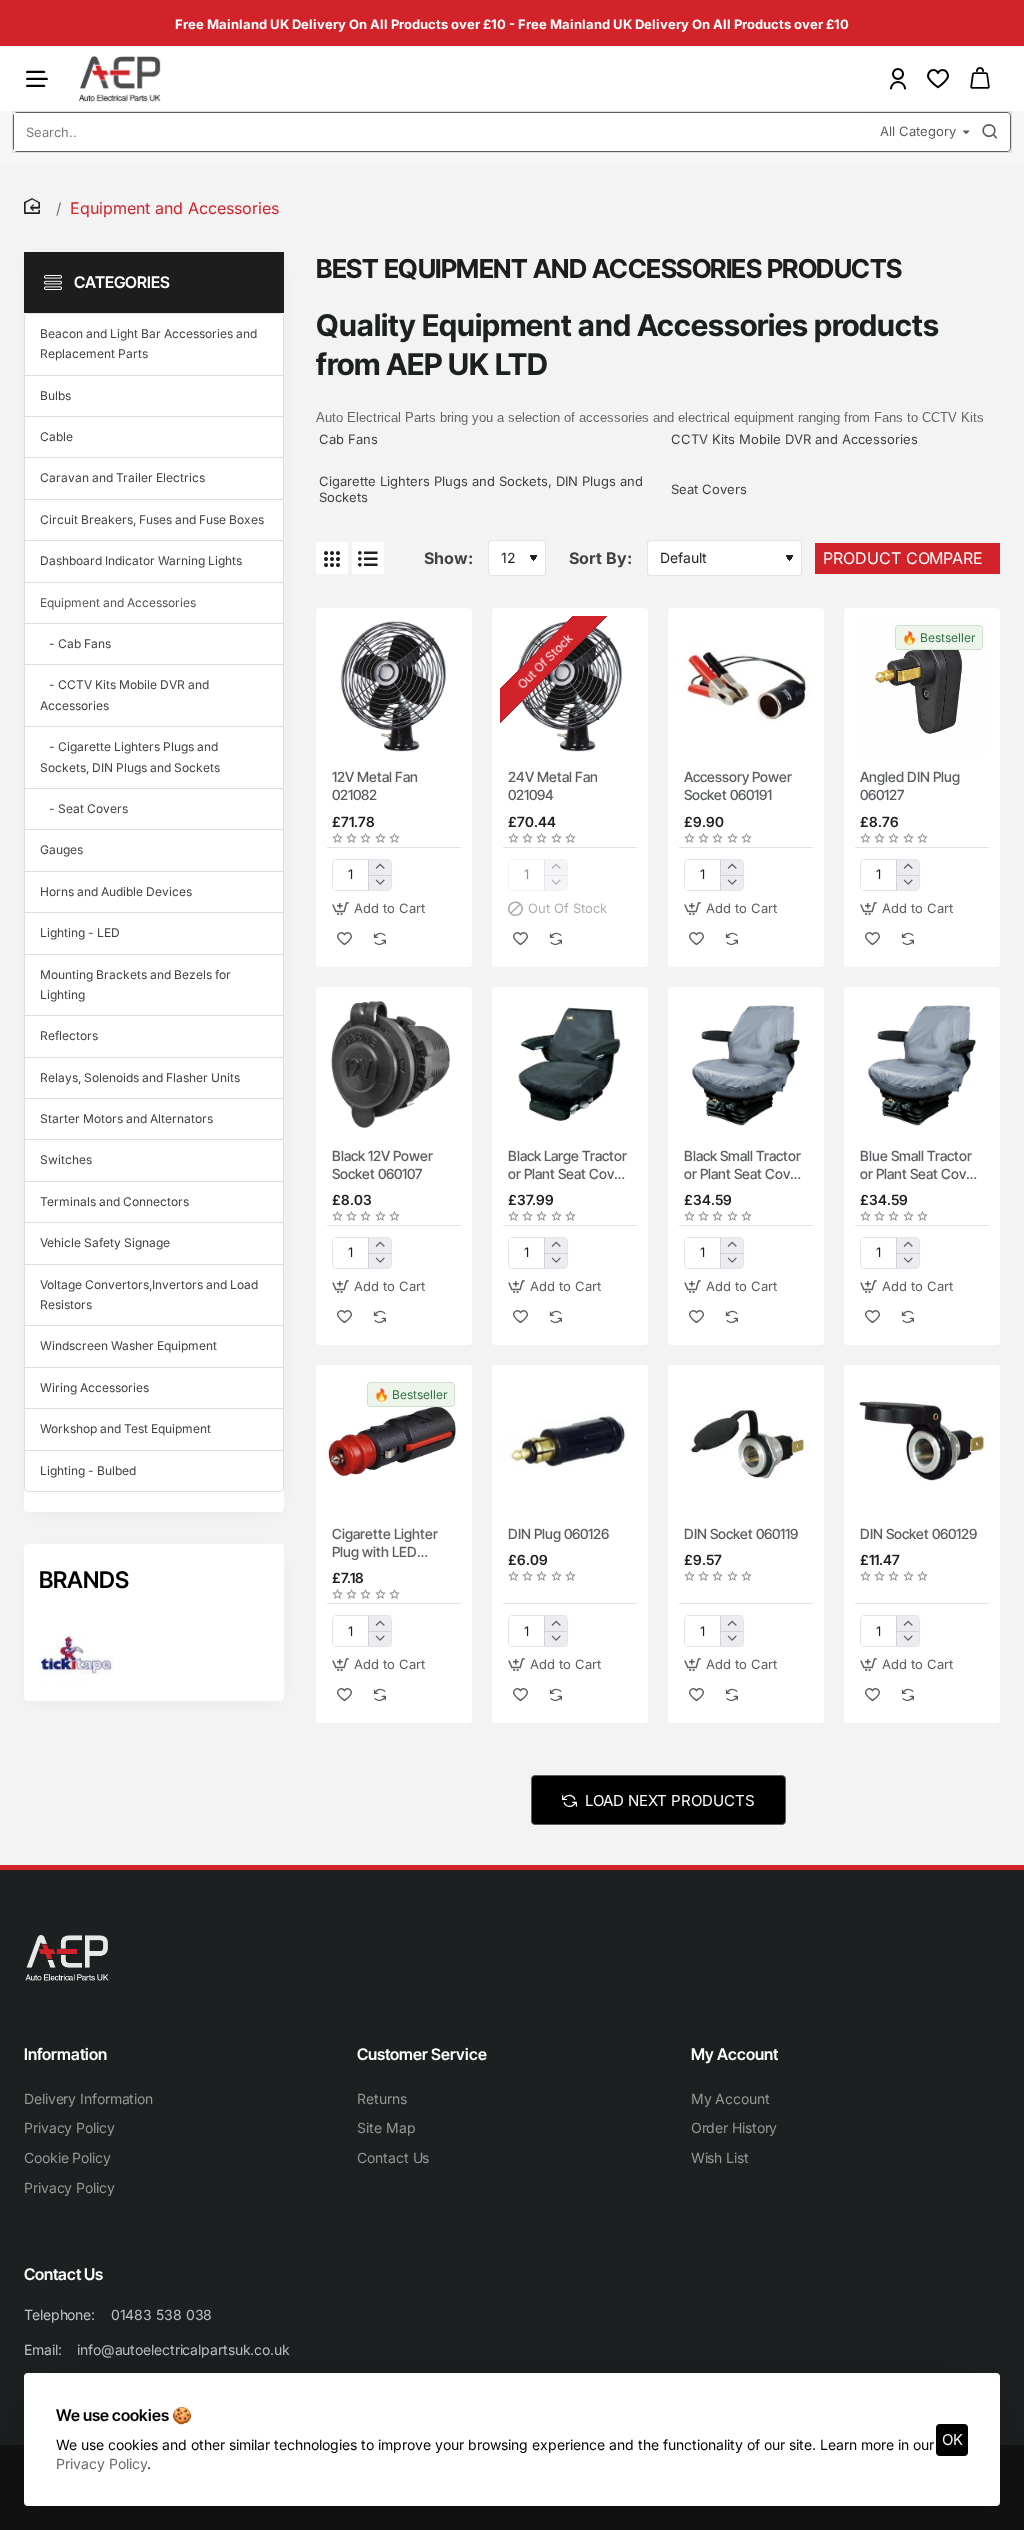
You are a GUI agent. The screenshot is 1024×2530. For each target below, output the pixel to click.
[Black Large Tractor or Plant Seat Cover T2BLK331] (570, 1065)
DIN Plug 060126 (558, 1533)
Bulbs (55, 395)
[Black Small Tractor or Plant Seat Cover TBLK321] (746, 1065)
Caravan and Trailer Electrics (122, 477)
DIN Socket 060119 (741, 1533)
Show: (448, 558)
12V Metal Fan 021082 (375, 785)
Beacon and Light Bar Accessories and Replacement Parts (148, 343)
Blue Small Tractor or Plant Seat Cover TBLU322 (919, 1165)
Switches (66, 1159)
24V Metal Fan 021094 (553, 785)
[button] (381, 908)
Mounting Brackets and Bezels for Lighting (135, 984)
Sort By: (600, 558)
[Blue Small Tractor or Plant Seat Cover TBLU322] (922, 1065)
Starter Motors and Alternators (126, 1118)
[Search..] (990, 132)
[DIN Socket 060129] (922, 1443)
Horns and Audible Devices (116, 891)
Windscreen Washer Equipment (128, 1345)
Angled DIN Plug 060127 (910, 785)
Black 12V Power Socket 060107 (382, 1164)
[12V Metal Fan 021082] (394, 686)
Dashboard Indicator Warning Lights (141, 560)
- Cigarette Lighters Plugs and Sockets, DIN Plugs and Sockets (130, 756)
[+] (379, 867)
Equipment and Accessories (118, 602)
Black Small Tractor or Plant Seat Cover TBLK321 (743, 1165)
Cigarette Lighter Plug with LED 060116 (385, 1543)
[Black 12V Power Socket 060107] (394, 1065)
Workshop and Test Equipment (125, 1428)
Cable (56, 436)
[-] (379, 882)
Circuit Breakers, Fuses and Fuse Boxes (152, 519)
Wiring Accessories (94, 1387)
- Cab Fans (75, 643)
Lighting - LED (80, 932)
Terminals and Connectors (114, 1201)
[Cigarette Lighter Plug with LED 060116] (394, 1443)
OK (952, 2439)
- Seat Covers (84, 808)
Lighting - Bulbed (88, 1470)
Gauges (61, 849)
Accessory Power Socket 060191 (738, 785)
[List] (368, 558)
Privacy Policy (101, 2463)
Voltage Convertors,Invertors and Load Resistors (149, 1294)
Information (65, 2054)
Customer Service (422, 2054)
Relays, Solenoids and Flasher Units (140, 1077)
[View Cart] (980, 78)
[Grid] (332, 558)
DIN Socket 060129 (918, 1533)
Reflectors (69, 1035)
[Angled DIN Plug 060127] (922, 686)
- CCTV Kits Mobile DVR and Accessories (124, 694)
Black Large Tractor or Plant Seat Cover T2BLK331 (567, 1165)
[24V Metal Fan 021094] (570, 686)
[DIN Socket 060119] (746, 1443)
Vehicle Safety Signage (105, 1242)
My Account (734, 2054)
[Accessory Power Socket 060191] (746, 686)
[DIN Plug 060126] (570, 1443)
